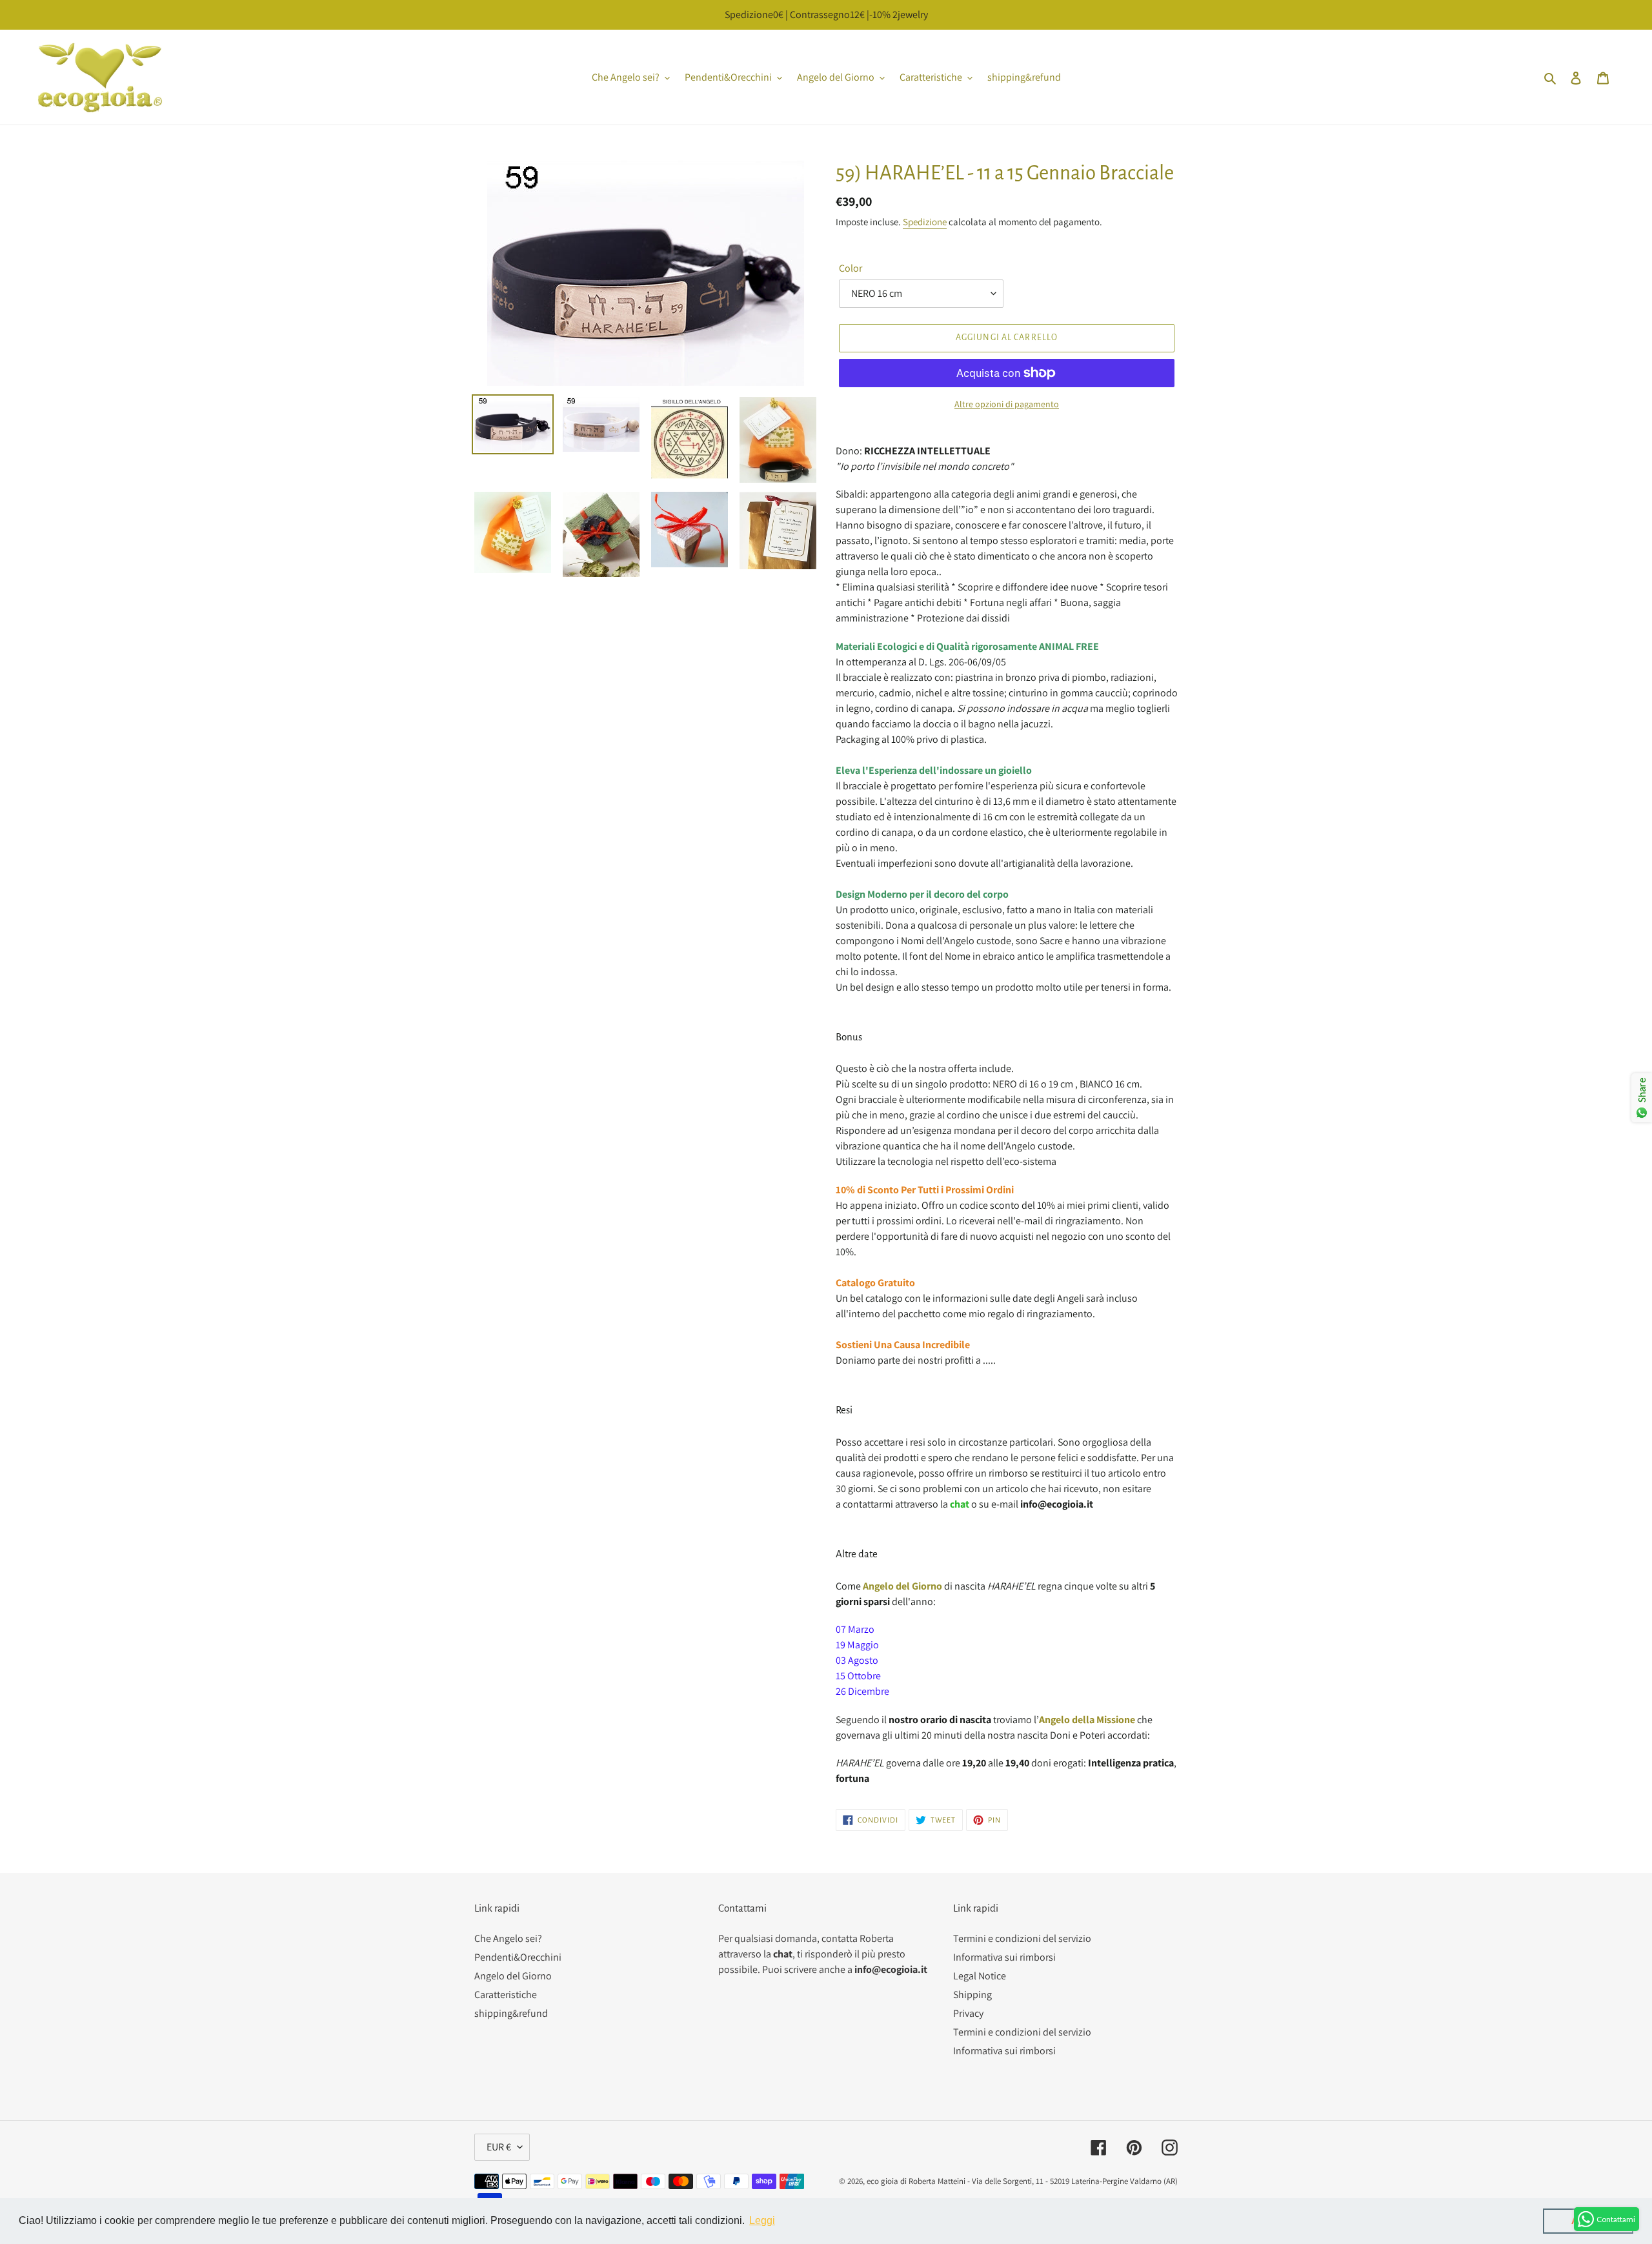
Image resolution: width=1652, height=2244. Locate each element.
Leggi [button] (762, 2220)
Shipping (972, 1995)
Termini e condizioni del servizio (1022, 1938)
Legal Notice (980, 1976)
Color (851, 268)
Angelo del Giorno (513, 1976)
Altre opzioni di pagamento (1007, 404)
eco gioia (882, 2181)
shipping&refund (511, 2013)
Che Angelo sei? (508, 1938)
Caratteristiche (506, 1995)
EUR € (499, 2147)
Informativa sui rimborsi (1004, 1957)
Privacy (968, 2013)
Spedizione (925, 222)
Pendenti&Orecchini (518, 1957)
